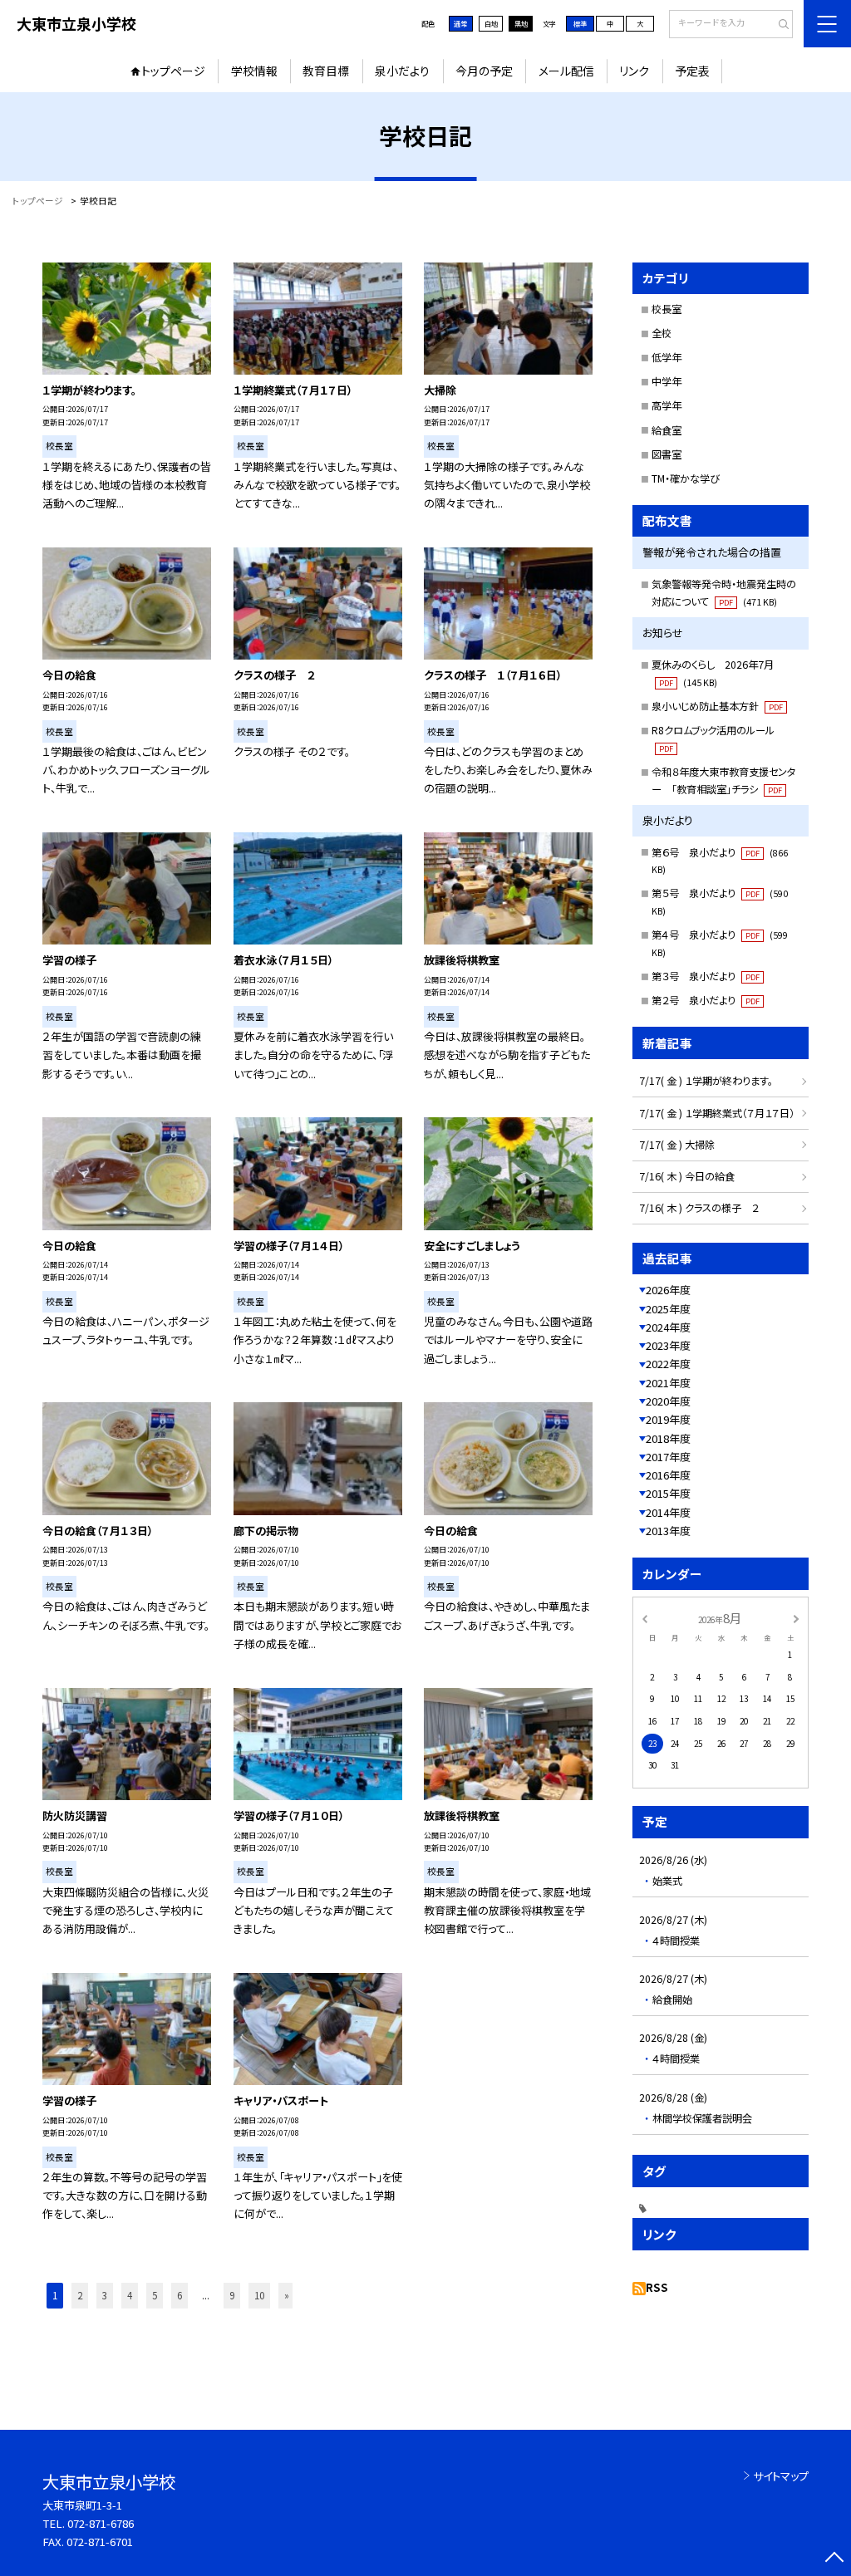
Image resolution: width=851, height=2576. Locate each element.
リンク (634, 71)
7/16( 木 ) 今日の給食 (687, 1176)
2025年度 (668, 1309)
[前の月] (644, 1617)
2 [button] (80, 2295)
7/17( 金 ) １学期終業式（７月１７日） (717, 1113)
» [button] (287, 2295)
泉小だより (402, 71)
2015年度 (668, 1493)
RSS (657, 2287)
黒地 (521, 23)
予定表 (692, 71)
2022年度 (668, 1364)
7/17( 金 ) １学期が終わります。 (706, 1081)
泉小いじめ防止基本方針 (717, 706)
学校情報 (254, 71)
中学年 (667, 381)
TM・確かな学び (686, 478)
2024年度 (668, 1327)
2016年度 (668, 1475)
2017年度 (668, 1457)
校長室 (667, 309)
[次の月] (796, 1617)
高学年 (667, 405)
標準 (580, 23)
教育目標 (326, 71)
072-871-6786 (101, 2523)
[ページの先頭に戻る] (834, 2559)
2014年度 (668, 1512)
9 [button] (232, 2295)
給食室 (667, 430)
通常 (460, 23)
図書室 (667, 454)
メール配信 (566, 71)
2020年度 (668, 1401)
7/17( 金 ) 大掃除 (677, 1145)
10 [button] (259, 2295)
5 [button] (155, 2295)
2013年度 (668, 1531)
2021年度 (668, 1383)
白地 (491, 23)
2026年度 (668, 1290)
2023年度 (668, 1345)
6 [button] (180, 2295)
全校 (662, 333)
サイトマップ (781, 2476)
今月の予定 (484, 71)
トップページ (173, 71)
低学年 (667, 357)
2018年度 (668, 1438)
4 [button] (130, 2295)
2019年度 (668, 1419)
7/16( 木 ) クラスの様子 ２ (699, 1208)
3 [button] (105, 2295)
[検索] (778, 25)
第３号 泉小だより (706, 976)
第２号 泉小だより (706, 1000)
